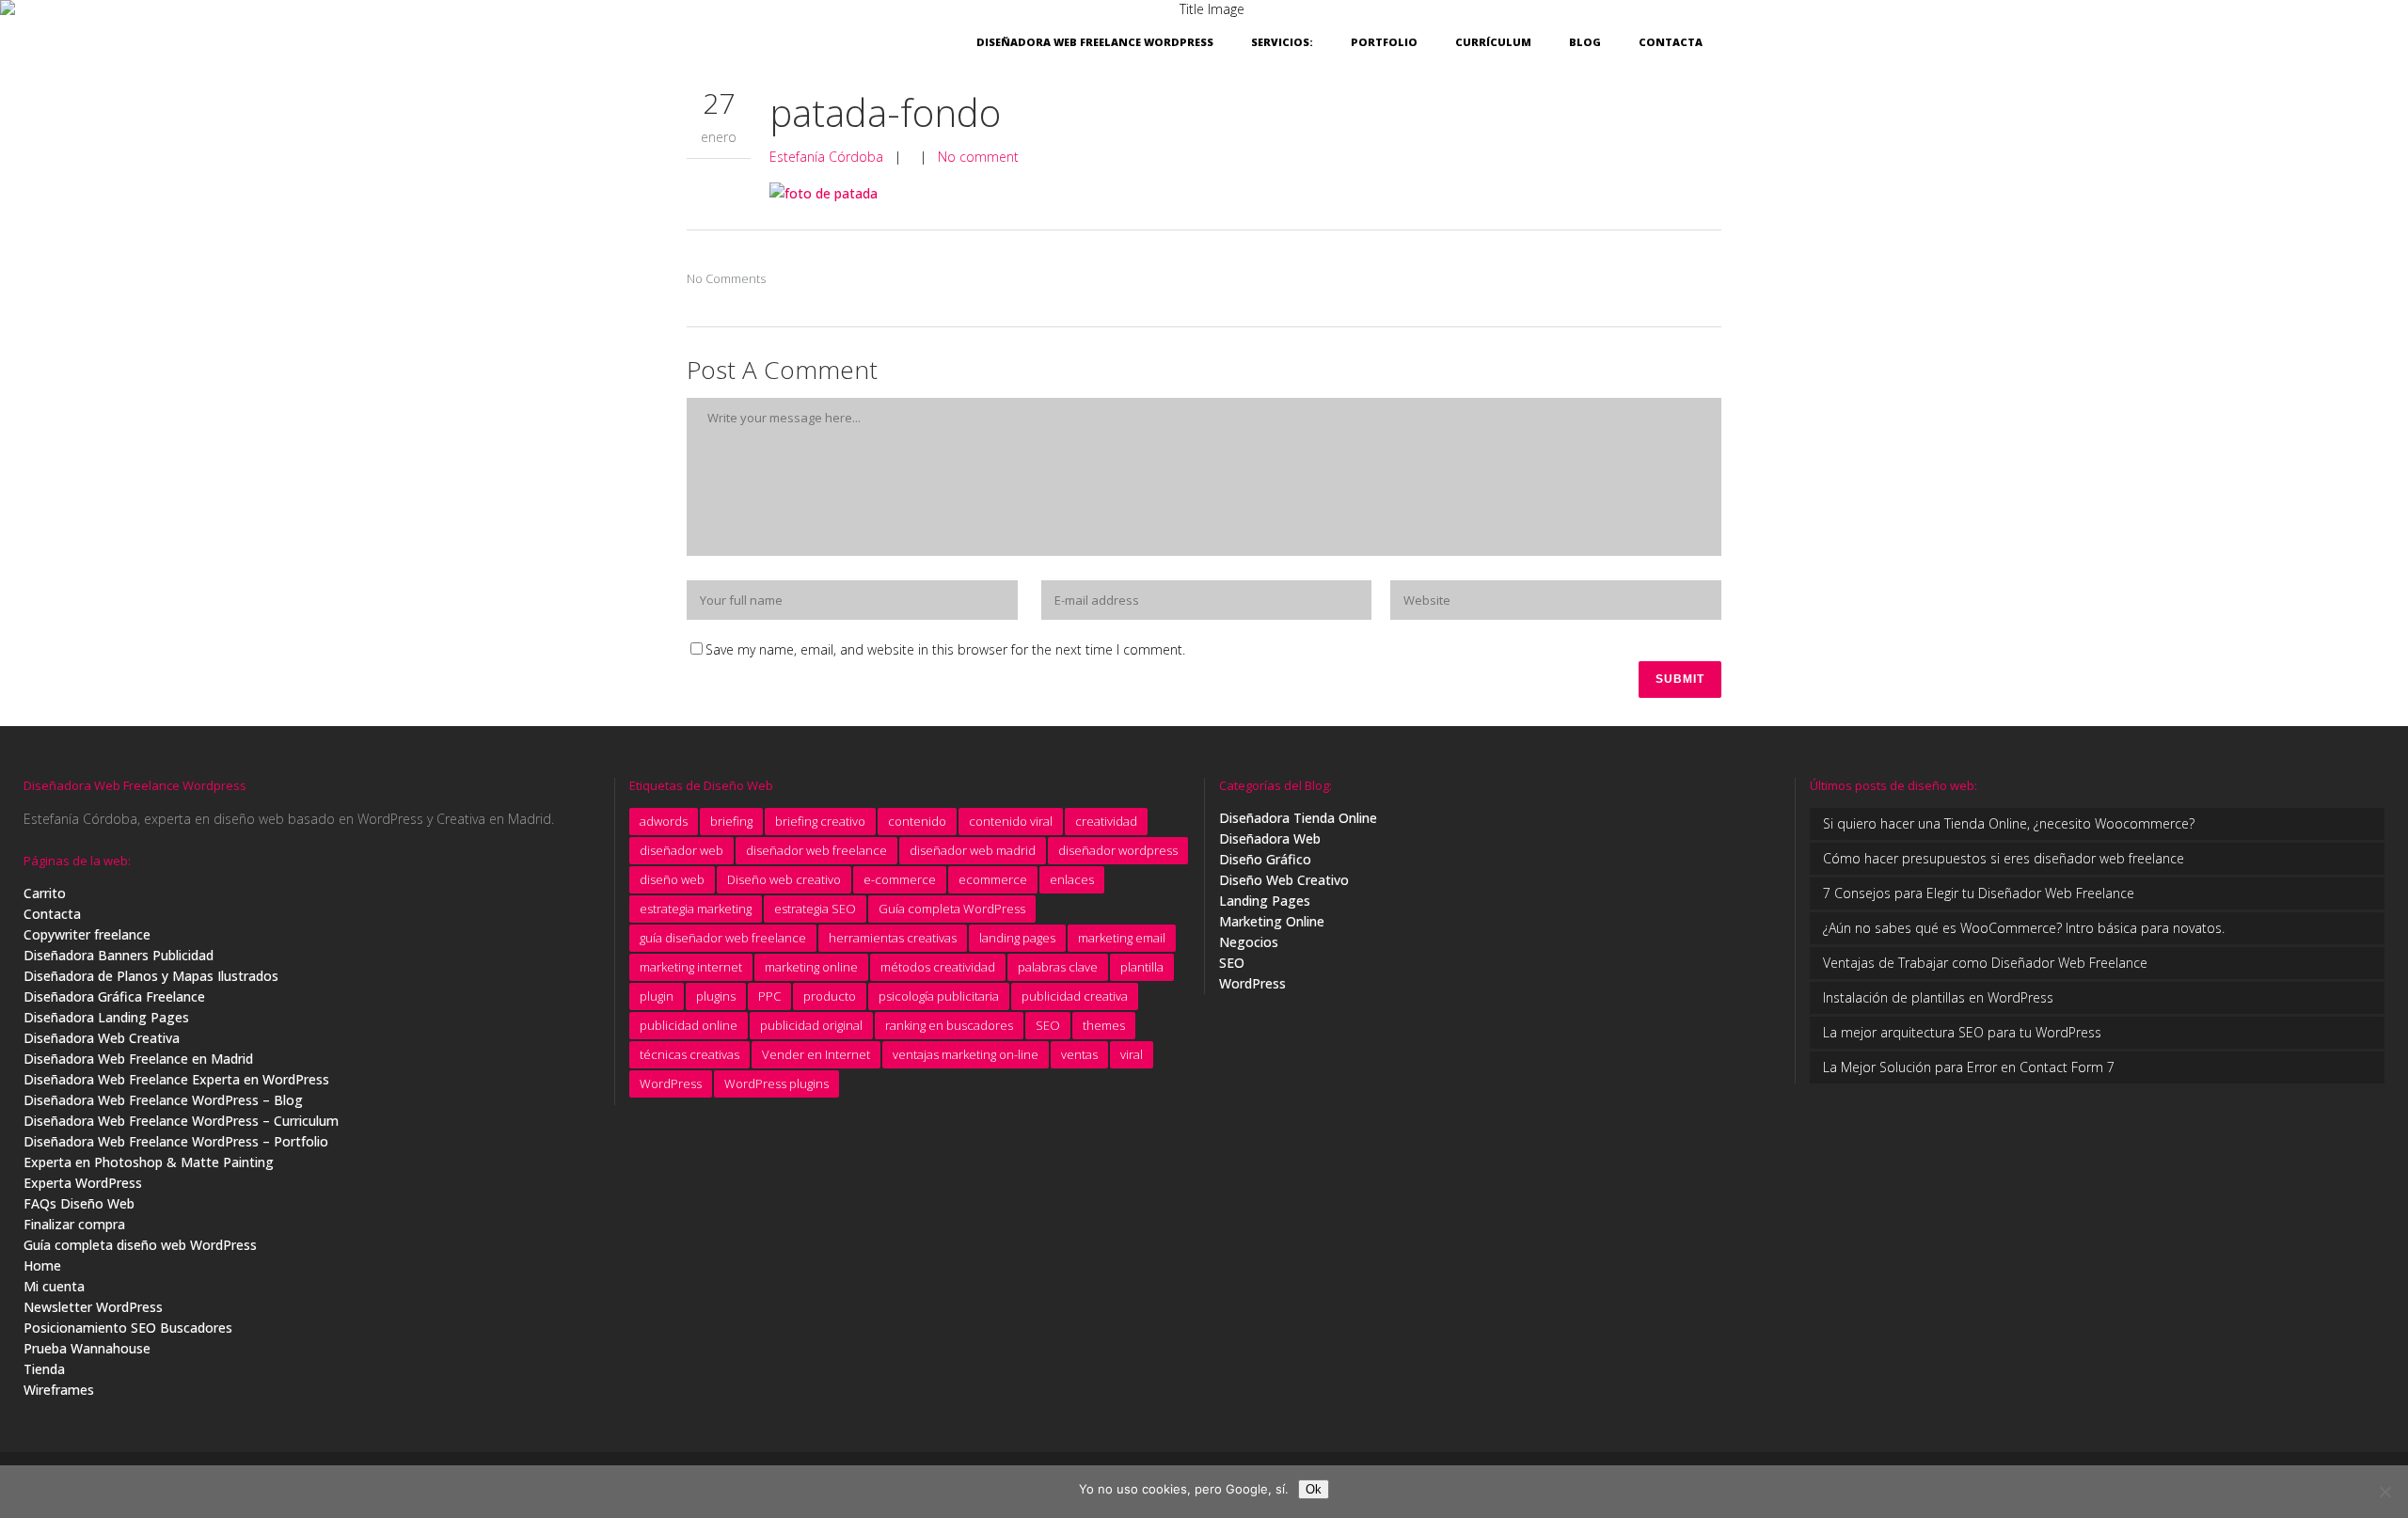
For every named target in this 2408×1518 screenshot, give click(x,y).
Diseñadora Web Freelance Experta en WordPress (176, 1079)
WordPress (671, 1083)
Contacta (52, 914)
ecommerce (993, 879)
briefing (731, 821)
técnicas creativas (689, 1054)
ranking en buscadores (949, 1025)
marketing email (1122, 938)
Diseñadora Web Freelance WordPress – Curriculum (181, 1121)
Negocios (1249, 942)
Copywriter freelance (87, 934)
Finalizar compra (74, 1224)
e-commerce (900, 879)
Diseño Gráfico (1265, 859)
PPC (769, 996)
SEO (1048, 1025)
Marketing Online (1272, 921)
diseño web (672, 879)
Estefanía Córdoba (826, 157)
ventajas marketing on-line (966, 1054)
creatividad (1106, 821)
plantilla (1142, 967)
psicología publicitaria (939, 996)
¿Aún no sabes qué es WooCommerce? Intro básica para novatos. (2024, 928)
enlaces (1072, 879)
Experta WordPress (83, 1183)
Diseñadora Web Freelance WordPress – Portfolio (176, 1141)
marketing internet (691, 967)
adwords (664, 821)
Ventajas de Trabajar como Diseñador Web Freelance (1985, 963)
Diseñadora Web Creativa (102, 1038)
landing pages (1017, 938)
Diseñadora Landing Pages (106, 1017)
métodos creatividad (938, 967)
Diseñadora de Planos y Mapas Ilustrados (151, 976)
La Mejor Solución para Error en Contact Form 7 (1969, 1067)
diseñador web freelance (816, 850)
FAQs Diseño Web (79, 1203)
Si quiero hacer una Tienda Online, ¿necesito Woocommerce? (2009, 823)
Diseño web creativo (784, 879)
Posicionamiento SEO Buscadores (128, 1328)
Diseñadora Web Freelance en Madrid (138, 1059)
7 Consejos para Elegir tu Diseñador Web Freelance (1979, 893)
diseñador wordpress (1118, 850)
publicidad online (689, 1025)
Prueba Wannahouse (87, 1348)
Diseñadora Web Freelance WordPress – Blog (163, 1100)
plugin (657, 996)
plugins (716, 996)
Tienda (44, 1369)
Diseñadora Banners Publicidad (119, 955)
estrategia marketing (696, 909)
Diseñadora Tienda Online (1298, 818)
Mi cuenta (54, 1286)
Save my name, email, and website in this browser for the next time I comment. (945, 649)
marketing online (811, 967)
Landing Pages (1265, 901)
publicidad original (811, 1025)
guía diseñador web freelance (723, 938)
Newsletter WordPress (93, 1307)
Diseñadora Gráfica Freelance (114, 996)
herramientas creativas (893, 938)
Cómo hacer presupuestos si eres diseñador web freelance (2004, 858)
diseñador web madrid (973, 850)
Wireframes (59, 1390)
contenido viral (1011, 821)
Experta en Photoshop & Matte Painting (149, 1162)
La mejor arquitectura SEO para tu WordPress (1962, 1032)
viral (1132, 1054)
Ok (1314, 1489)
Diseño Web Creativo (1284, 880)
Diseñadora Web (1270, 838)
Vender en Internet (816, 1054)
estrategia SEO (815, 909)
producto (830, 996)
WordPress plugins (776, 1083)
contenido (917, 821)
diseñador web (681, 850)
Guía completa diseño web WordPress (140, 1245)
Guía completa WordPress (952, 909)
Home (42, 1265)
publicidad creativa (1075, 996)
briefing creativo (820, 821)
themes (1104, 1025)
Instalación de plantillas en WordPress (1938, 997)
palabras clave (1058, 967)
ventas (1079, 1054)
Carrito (45, 893)
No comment (978, 157)
